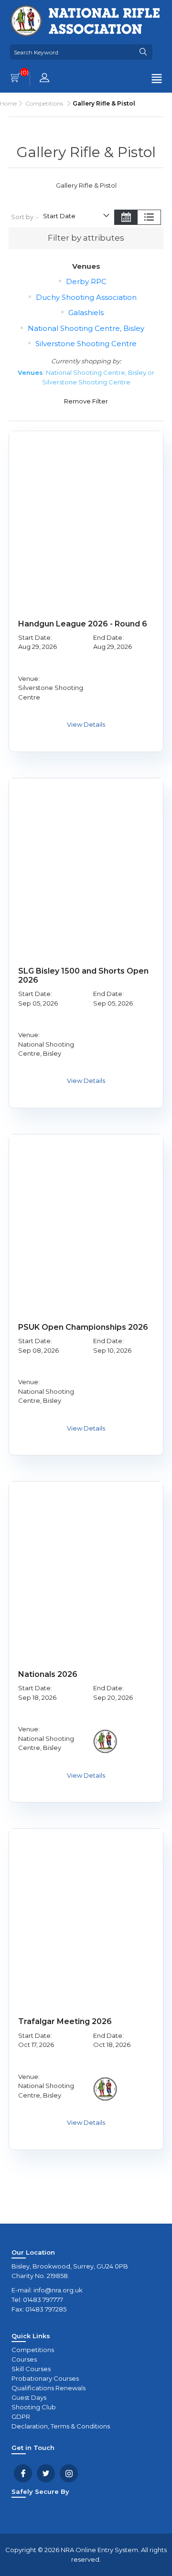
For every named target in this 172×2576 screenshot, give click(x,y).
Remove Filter (86, 401)
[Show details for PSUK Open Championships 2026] (86, 1211)
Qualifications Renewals (48, 2388)
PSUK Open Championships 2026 (83, 1327)
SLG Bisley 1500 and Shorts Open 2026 (83, 975)
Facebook (23, 2473)
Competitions (33, 2350)
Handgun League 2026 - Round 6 (83, 624)
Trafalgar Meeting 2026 (65, 2021)
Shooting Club (34, 2407)
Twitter (46, 2473)
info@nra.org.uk (58, 2290)
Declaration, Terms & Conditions (61, 2426)
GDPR (21, 2417)
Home (8, 103)
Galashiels (86, 313)
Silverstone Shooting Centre (86, 344)
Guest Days (29, 2397)
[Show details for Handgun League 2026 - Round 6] (86, 508)
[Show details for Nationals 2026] (86, 1558)
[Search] (143, 52)
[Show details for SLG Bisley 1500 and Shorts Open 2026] (86, 855)
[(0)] (15, 79)
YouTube (69, 2473)
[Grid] (126, 218)
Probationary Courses (45, 2378)
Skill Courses (31, 2369)
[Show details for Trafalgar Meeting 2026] (86, 1906)
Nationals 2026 (48, 1674)
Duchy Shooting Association (86, 297)
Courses (24, 2359)
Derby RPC (86, 281)
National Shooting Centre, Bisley (86, 328)
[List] (149, 218)
